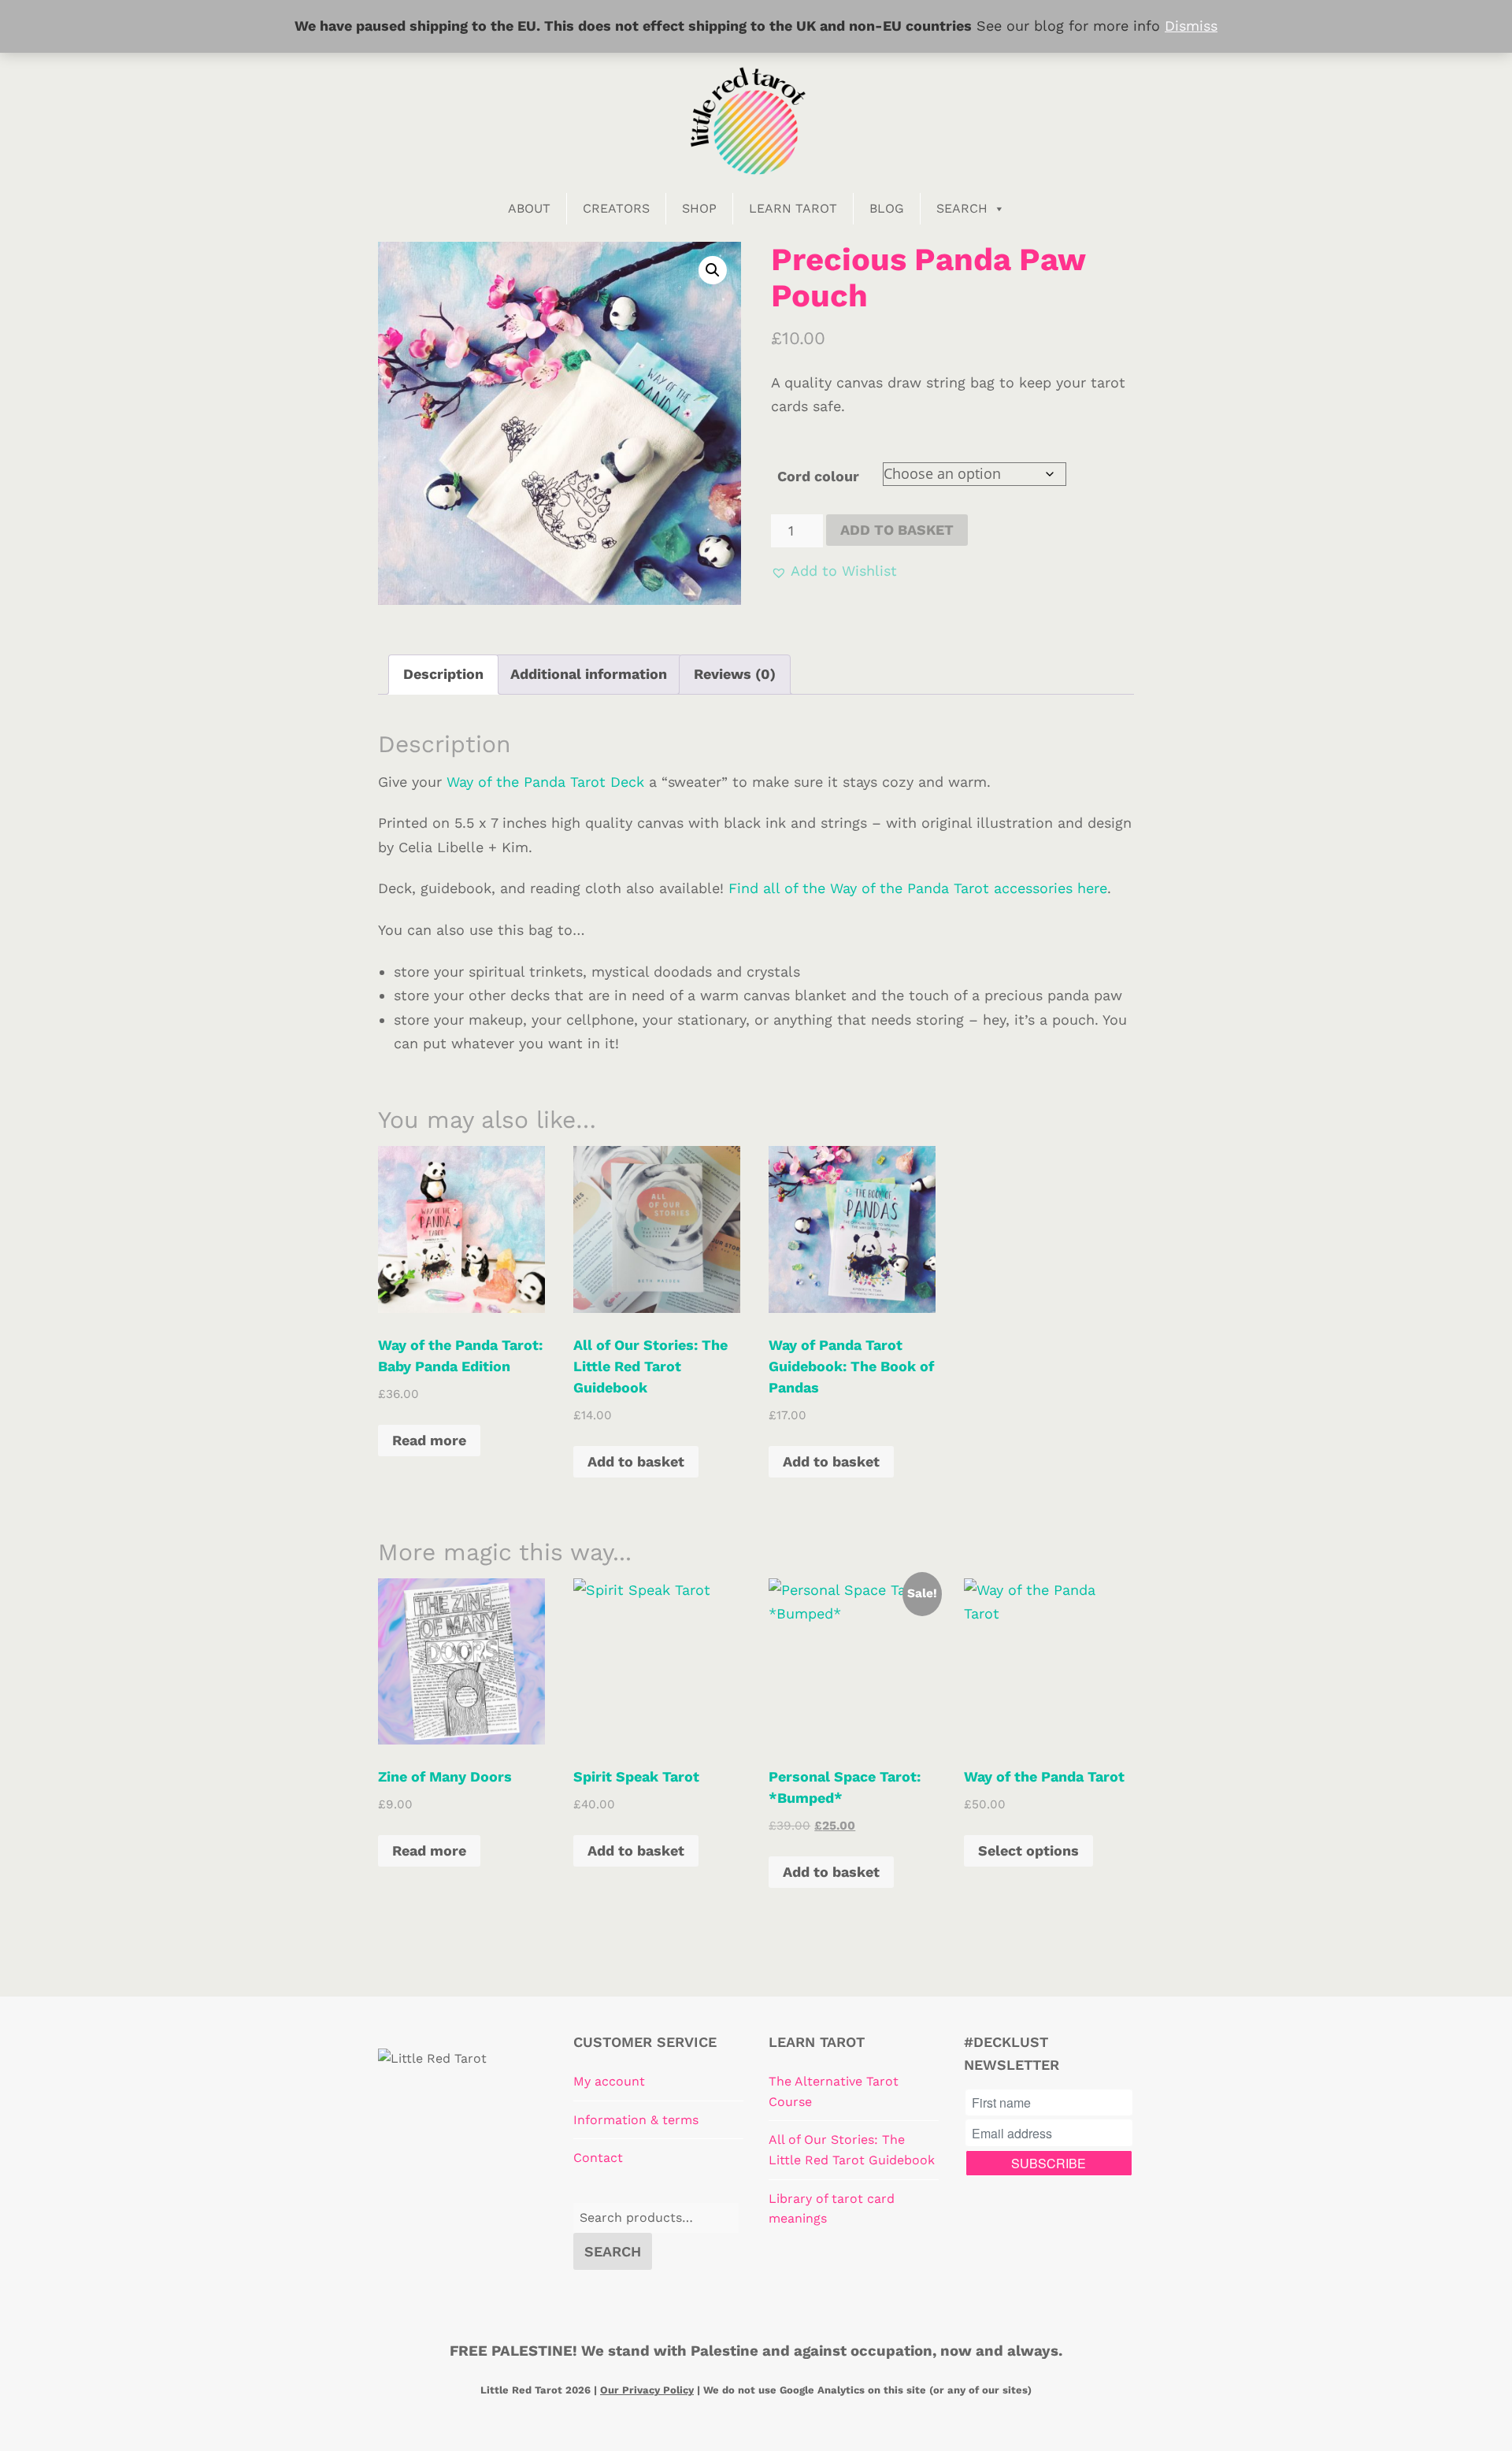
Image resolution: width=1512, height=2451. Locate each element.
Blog (887, 208)
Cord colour (818, 476)
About (529, 208)
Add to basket (897, 530)
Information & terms (636, 2120)
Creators (616, 208)
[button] (713, 270)
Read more (429, 1440)
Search (962, 208)
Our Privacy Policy (647, 2390)
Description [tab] (443, 674)
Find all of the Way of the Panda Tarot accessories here (918, 888)
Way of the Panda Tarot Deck (545, 782)
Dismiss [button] (1191, 26)
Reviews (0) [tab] (735, 674)
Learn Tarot (793, 208)
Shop (699, 208)
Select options (1028, 1850)
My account (609, 2081)
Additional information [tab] (589, 674)
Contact (598, 2158)
